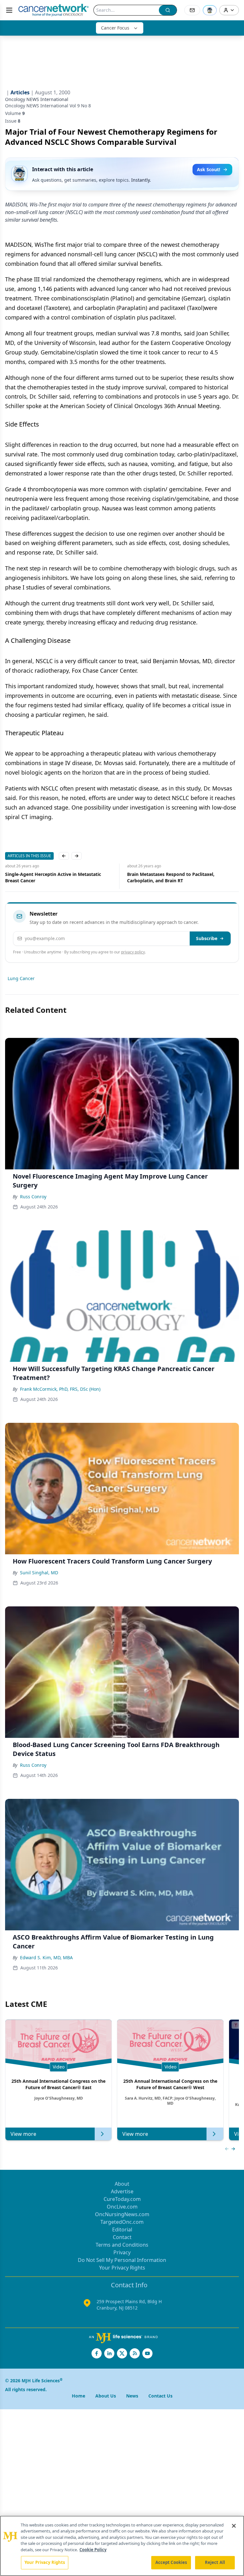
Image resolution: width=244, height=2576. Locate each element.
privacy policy (133, 952)
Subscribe (207, 938)
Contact (122, 2237)
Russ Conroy (33, 1197)
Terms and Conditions (122, 2245)
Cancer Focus (115, 28)
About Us (106, 2396)
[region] (122, 2546)
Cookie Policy (93, 2550)
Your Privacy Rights (122, 2268)
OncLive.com (122, 2207)
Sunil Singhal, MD (39, 1573)
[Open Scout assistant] (210, 10)
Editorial (122, 2230)
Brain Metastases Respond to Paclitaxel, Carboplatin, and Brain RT (49, 877)
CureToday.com (122, 2199)
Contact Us (160, 2396)
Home (78, 2396)
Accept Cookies (171, 2562)
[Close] (234, 2526)
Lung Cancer (21, 978)
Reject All (215, 2562)
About (122, 2184)
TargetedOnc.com (122, 2222)
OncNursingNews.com (122, 2214)
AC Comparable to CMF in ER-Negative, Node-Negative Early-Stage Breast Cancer (177, 877)
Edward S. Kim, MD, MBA (46, 1957)
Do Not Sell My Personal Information (122, 2260)
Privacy (122, 2252)
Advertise (122, 2191)
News (132, 2396)
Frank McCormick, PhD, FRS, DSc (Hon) (60, 1389)
